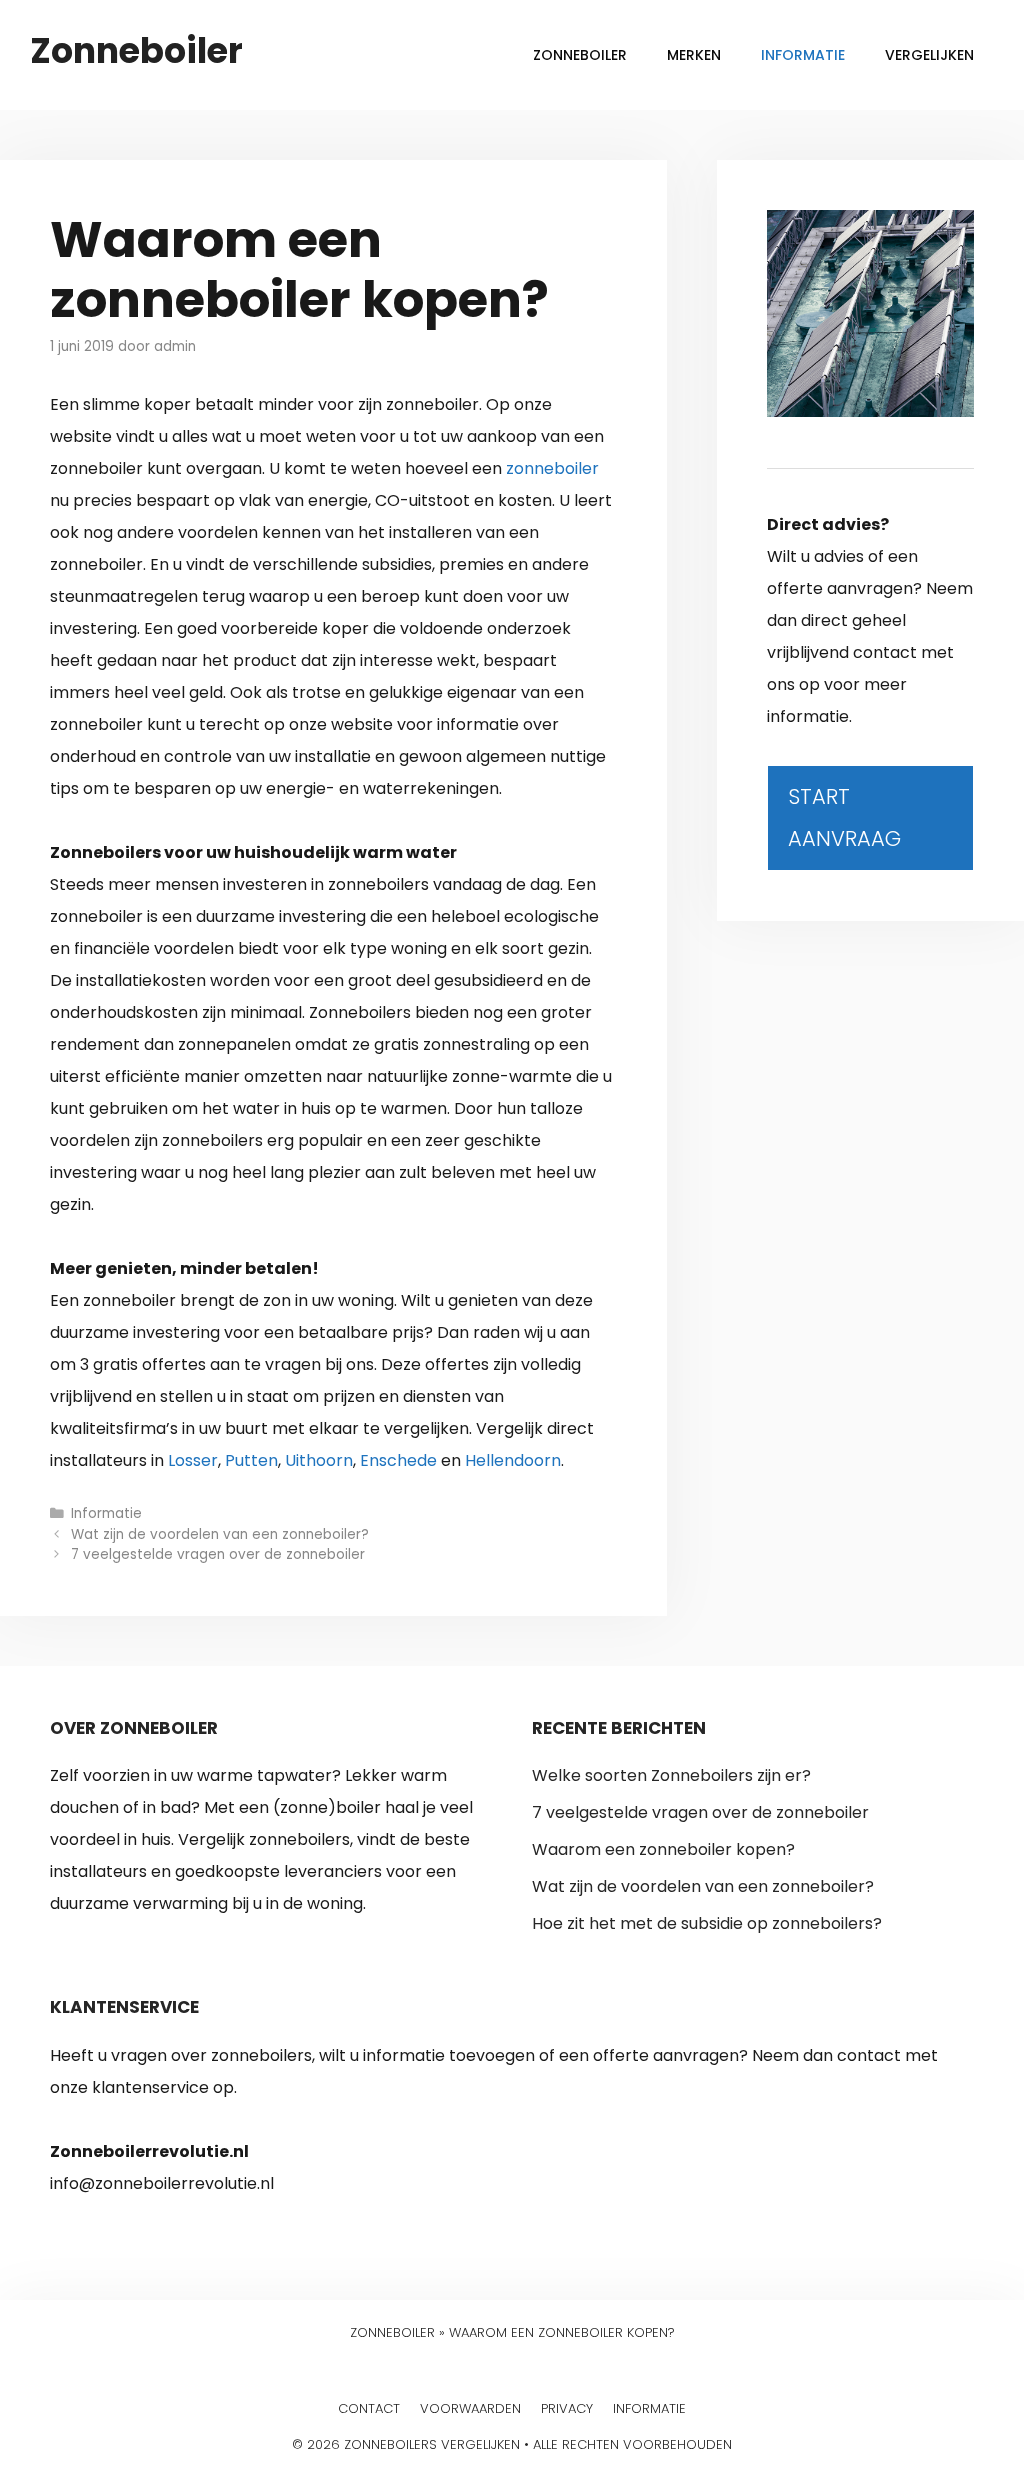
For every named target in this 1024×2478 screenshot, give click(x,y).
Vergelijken (929, 55)
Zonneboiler (136, 50)
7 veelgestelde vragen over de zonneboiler (218, 1554)
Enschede (398, 1460)
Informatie (803, 55)
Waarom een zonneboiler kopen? (663, 1849)
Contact (369, 2408)
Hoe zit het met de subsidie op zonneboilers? (707, 1923)
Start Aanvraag (844, 817)
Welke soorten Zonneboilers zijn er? (671, 1775)
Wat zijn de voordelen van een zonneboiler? (220, 1534)
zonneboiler (552, 468)
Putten (251, 1460)
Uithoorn (319, 1460)
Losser (193, 1460)
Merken (694, 55)
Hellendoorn (513, 1460)
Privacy (567, 2408)
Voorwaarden (470, 2408)
